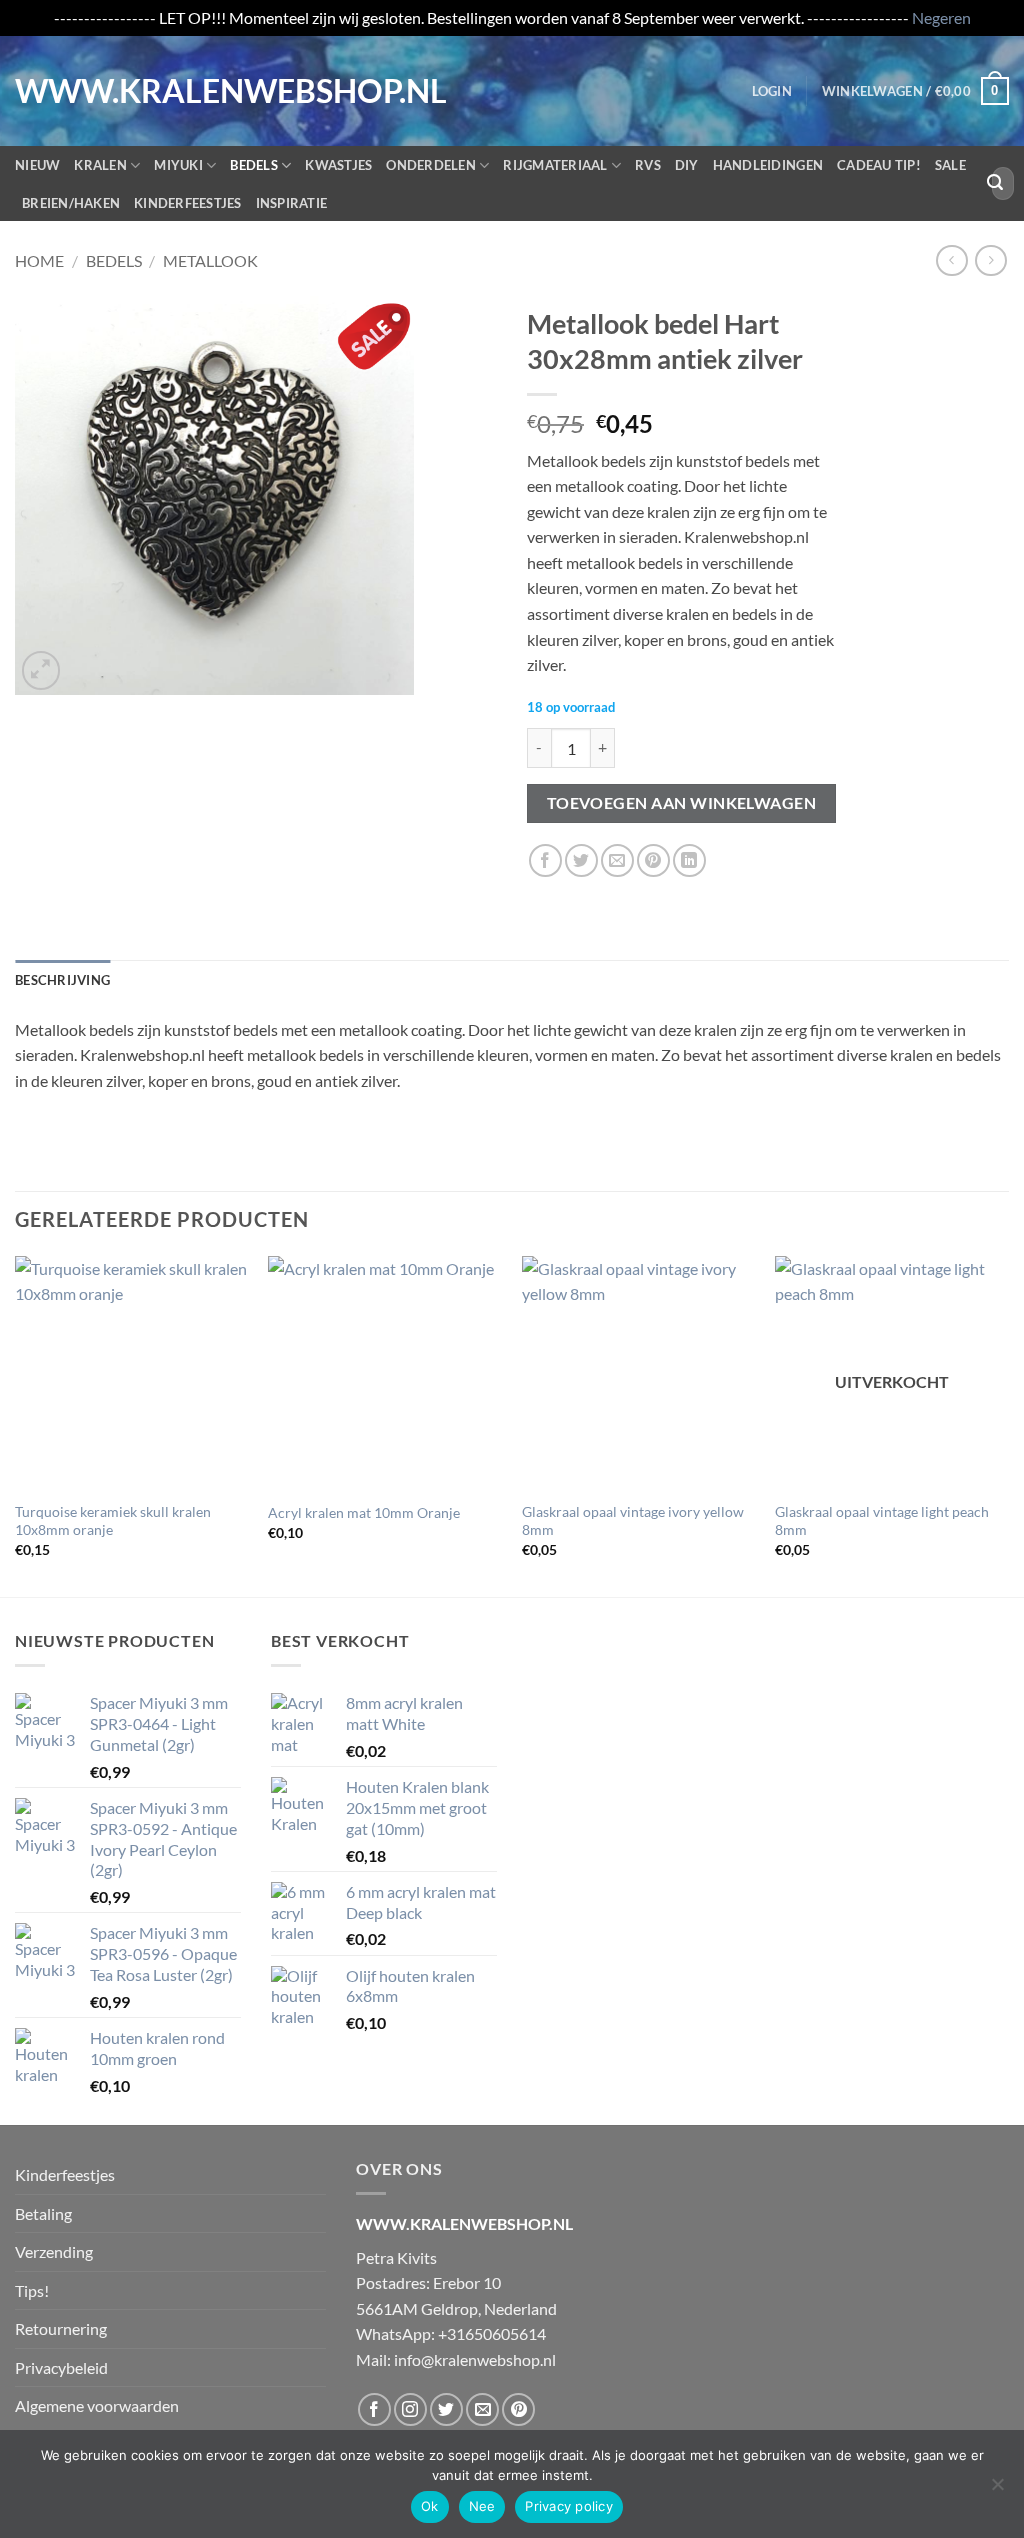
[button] (772, 91)
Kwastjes (338, 165)
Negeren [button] (941, 17)
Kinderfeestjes (188, 203)
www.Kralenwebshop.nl (98, 91)
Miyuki (178, 165)
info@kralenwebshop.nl (475, 2359)
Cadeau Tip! (879, 165)
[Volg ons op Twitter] (446, 2409)
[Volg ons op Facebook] (374, 2409)
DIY (687, 165)
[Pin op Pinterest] (653, 860)
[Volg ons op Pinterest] (518, 2409)
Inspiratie (292, 203)
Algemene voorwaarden (97, 2405)
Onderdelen (431, 165)
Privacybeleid (61, 2367)
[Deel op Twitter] (581, 860)
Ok (430, 2506)
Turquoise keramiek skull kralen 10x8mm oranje (113, 1521)
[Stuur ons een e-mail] (482, 2409)
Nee (482, 2506)
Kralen (100, 165)
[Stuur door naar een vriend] (617, 860)
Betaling (43, 2213)
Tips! (32, 2290)
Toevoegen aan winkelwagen (682, 803)
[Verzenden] (995, 183)
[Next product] (951, 260)
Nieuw (37, 165)
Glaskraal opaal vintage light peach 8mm (882, 1521)
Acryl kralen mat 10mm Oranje (364, 1512)
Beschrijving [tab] (62, 980)
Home (39, 260)
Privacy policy (569, 2506)
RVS (648, 165)
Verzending (54, 2251)
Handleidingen (768, 165)
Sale (950, 165)
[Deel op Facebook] (545, 860)
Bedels (254, 165)
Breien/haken (71, 203)
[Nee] (997, 2490)
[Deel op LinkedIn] (689, 860)
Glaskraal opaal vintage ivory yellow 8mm (633, 1521)
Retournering (61, 2328)
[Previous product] (990, 260)
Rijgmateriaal (555, 165)
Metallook (210, 260)
